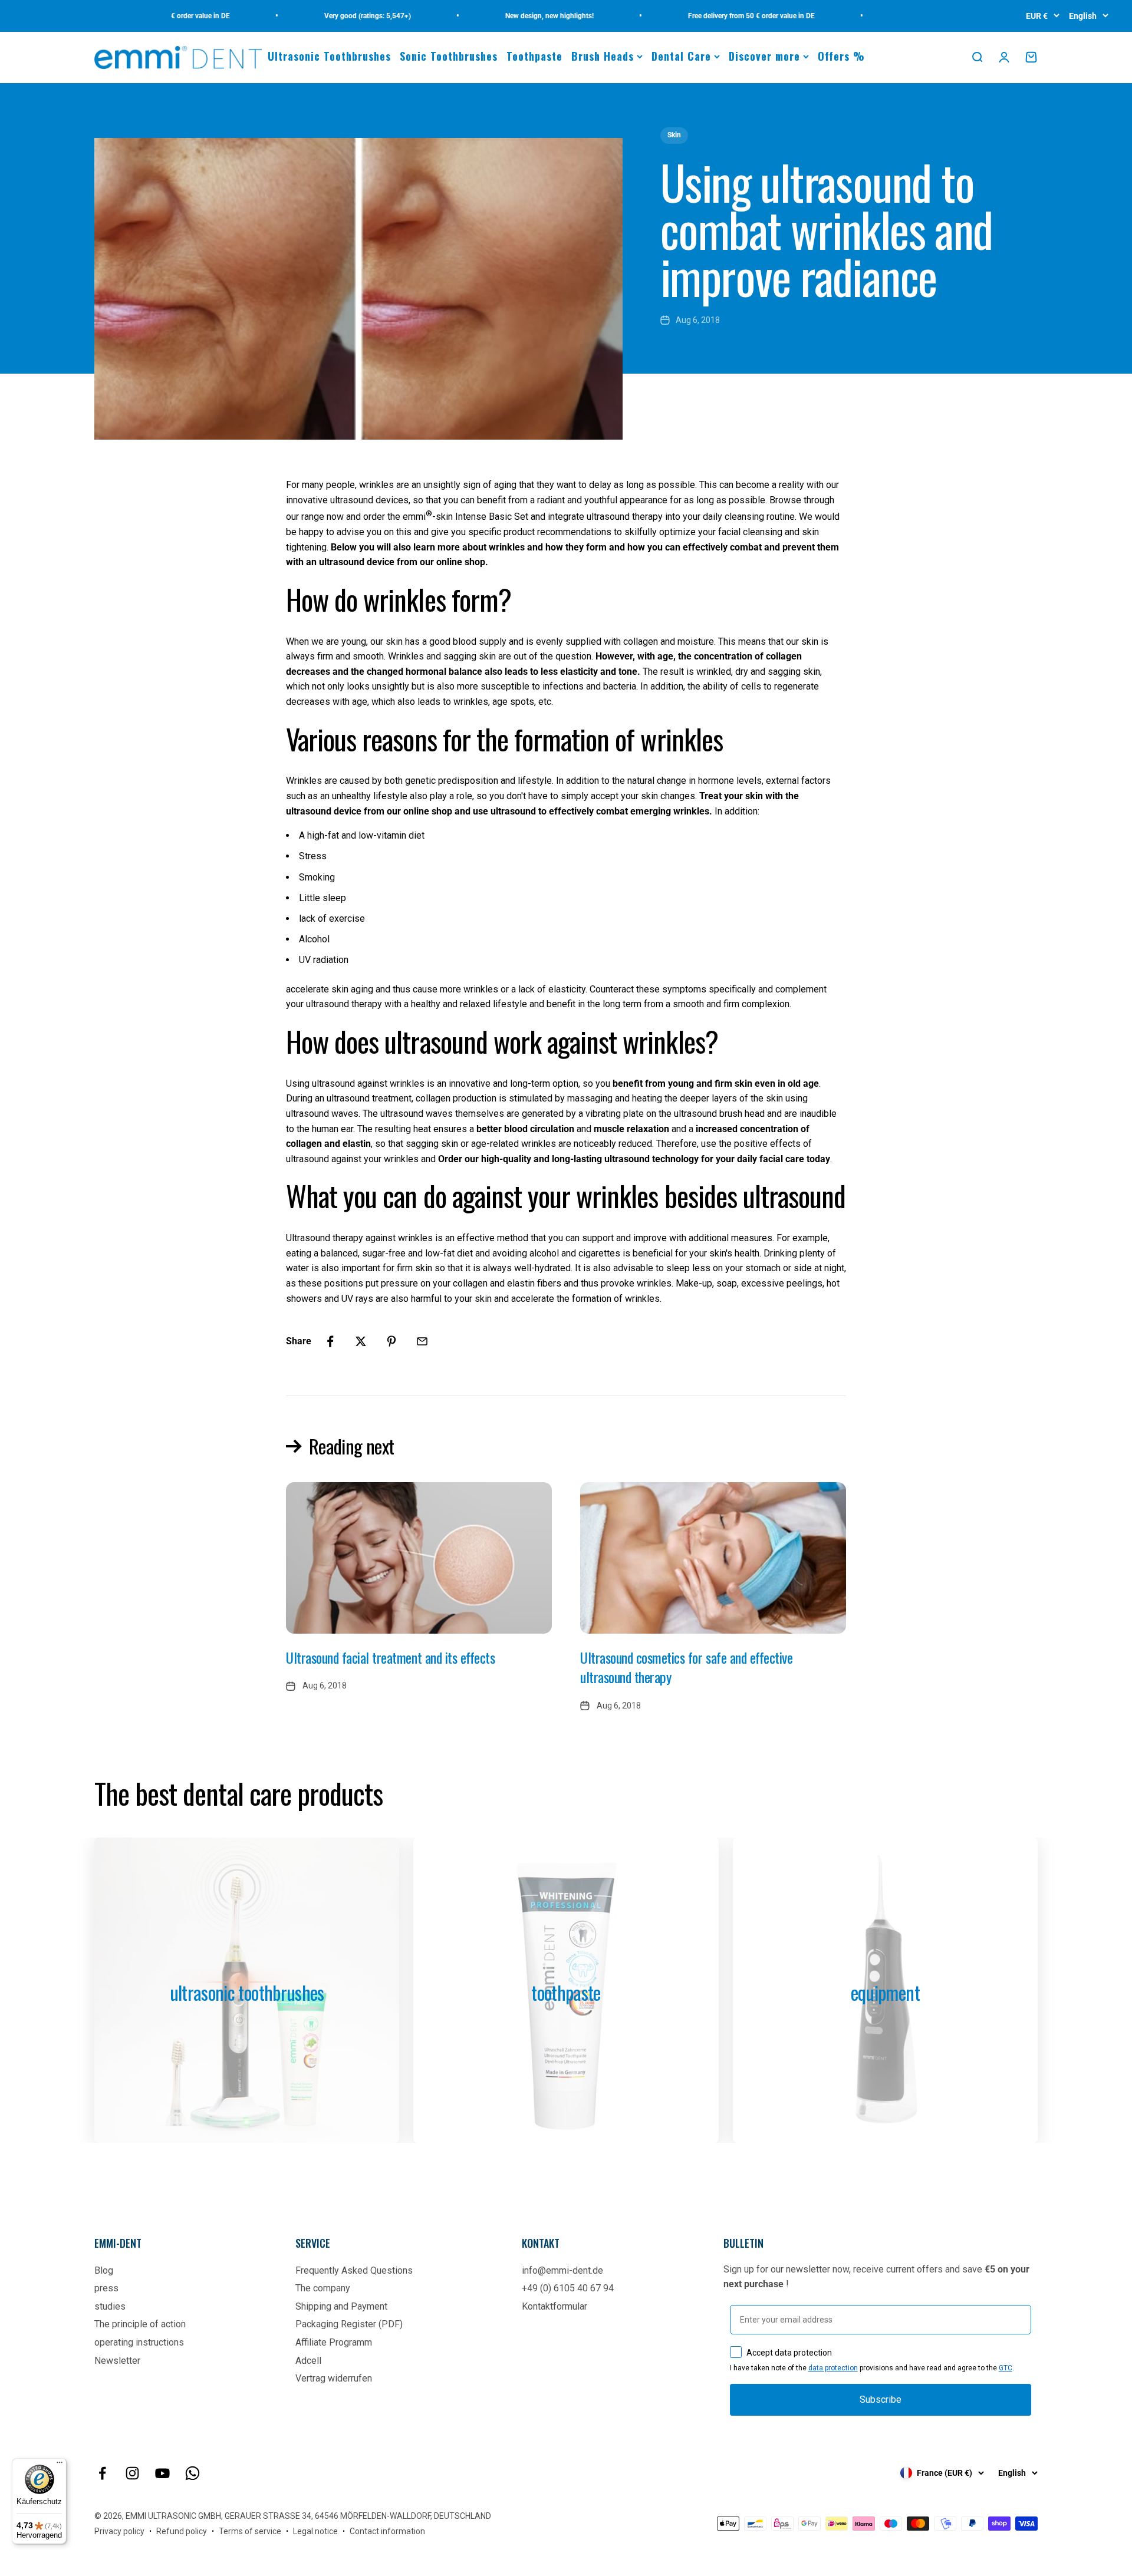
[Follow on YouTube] (162, 2473)
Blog (104, 2270)
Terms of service (250, 2531)
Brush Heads (603, 56)
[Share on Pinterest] (391, 1341)
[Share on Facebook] (330, 1341)
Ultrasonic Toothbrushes (329, 56)
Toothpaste (534, 56)
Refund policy (182, 2531)
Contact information (387, 2531)
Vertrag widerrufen (334, 2378)
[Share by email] (422, 1341)
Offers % (841, 56)
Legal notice (315, 2531)
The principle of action (140, 2324)
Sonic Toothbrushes (449, 56)
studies (110, 2306)
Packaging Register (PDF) (349, 2324)
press (106, 2288)
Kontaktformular (555, 2306)
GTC (1006, 2368)
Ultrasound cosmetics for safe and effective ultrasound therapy (686, 1667)
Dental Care (681, 56)
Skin (674, 135)
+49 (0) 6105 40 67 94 (568, 2288)
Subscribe (881, 2399)
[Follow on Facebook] (102, 2473)
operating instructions (139, 2342)
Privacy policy (119, 2531)
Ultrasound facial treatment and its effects (390, 1657)
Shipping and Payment (341, 2306)
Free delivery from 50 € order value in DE (708, 16)
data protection (833, 2368)
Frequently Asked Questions (354, 2270)
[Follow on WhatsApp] (192, 2473)
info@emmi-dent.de (562, 2270)
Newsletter (117, 2361)
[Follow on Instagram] (132, 2473)
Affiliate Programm (334, 2342)
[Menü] (60, 2465)
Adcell (308, 2361)
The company (323, 2288)
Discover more (764, 56)
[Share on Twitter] (361, 1341)
